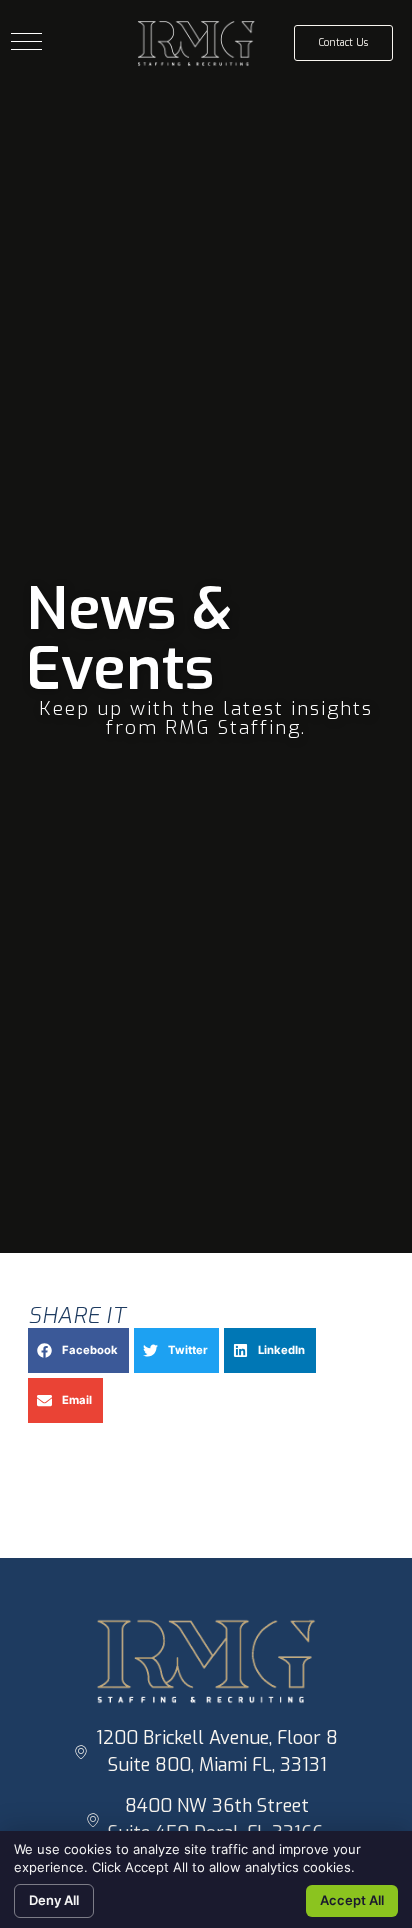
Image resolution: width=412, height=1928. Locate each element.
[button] (26, 41)
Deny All (54, 1900)
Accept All (352, 1900)
